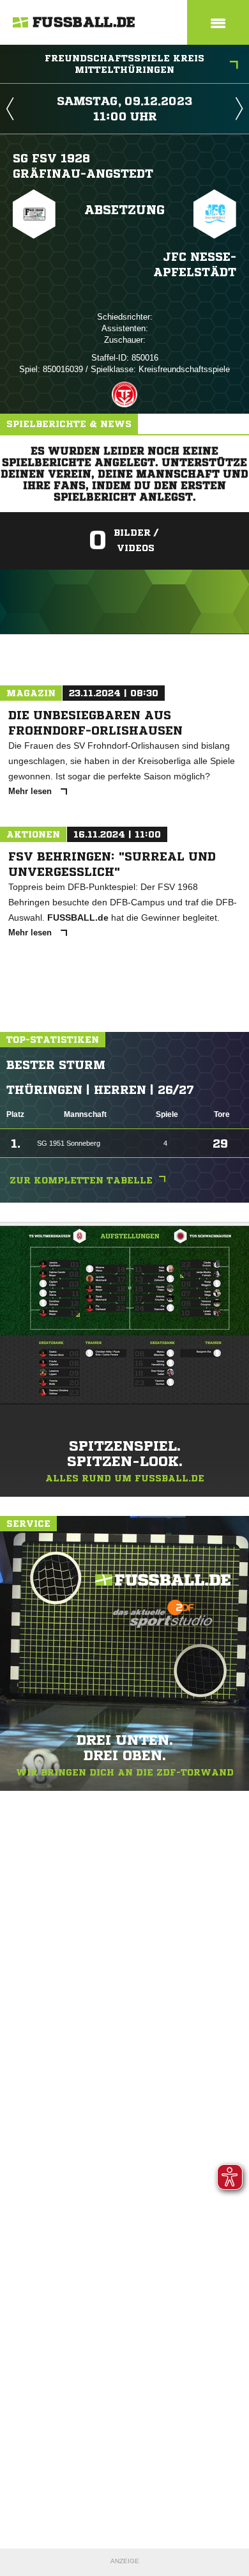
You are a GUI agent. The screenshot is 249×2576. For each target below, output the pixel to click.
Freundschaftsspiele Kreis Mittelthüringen (124, 64)
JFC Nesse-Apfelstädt (195, 264)
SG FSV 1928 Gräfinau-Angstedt (83, 166)
